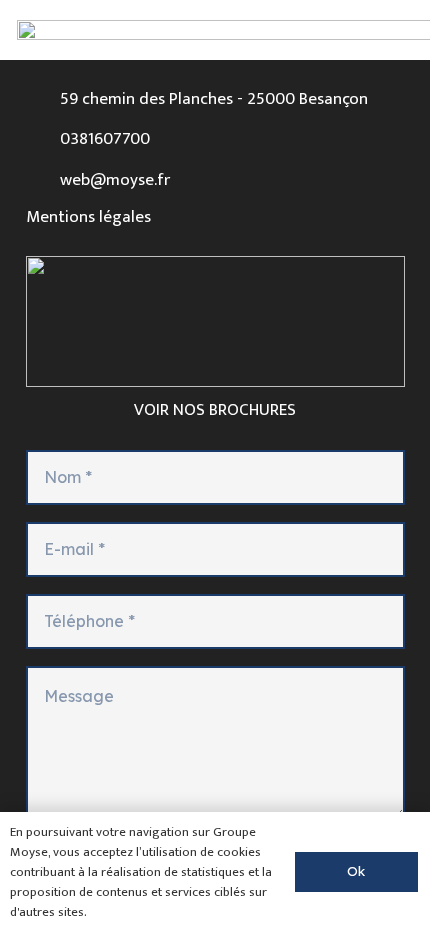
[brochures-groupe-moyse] (215, 321)
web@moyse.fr (115, 180)
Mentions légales (88, 217)
